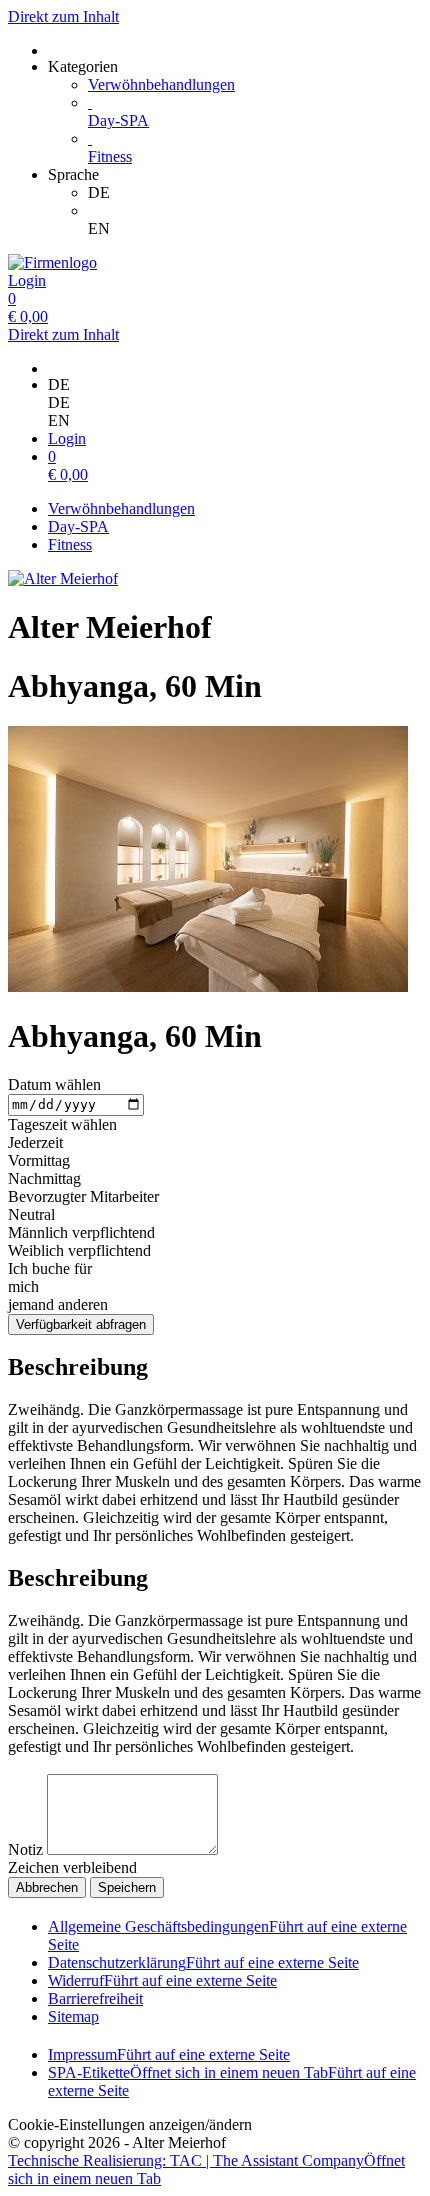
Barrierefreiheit (95, 1998)
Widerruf (162, 1980)
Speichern (127, 1887)
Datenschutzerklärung (203, 1962)
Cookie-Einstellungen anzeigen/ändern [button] (130, 2124)
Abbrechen (47, 1887)
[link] (255, 193)
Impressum (169, 2054)
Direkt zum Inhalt (63, 16)
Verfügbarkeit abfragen (81, 1324)
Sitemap (73, 2016)
